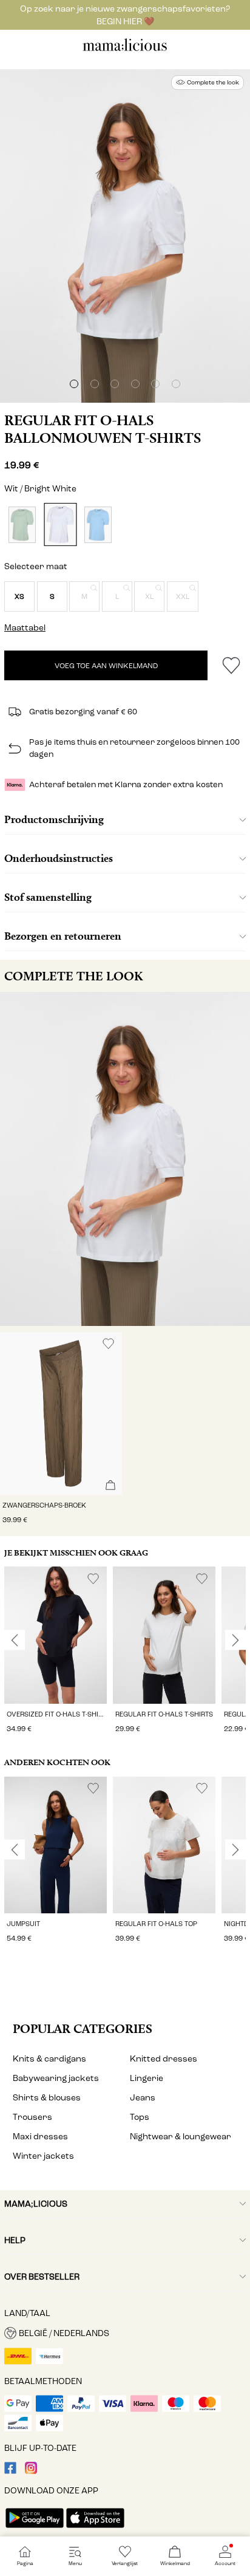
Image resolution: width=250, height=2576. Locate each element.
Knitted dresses (164, 2059)
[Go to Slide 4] (135, 384)
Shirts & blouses (47, 2098)
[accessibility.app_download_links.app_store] (95, 2529)
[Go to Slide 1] (74, 384)
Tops (140, 2117)
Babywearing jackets (56, 2078)
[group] (56, 1651)
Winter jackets (43, 2156)
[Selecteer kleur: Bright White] (60, 524)
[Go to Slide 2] (95, 384)
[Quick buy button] (110, 1486)
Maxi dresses (40, 2137)
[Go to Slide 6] (176, 384)
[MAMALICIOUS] (125, 50)
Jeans (143, 2098)
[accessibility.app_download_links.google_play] (35, 2529)
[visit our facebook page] (10, 2471)
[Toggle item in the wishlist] (231, 665)
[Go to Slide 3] (115, 384)
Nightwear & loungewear (181, 2137)
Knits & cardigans (49, 2059)
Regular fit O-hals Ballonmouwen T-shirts (103, 429)
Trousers (32, 2117)
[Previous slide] (15, 1640)
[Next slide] (235, 1640)
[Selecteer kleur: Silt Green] (22, 524)
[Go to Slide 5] (155, 384)
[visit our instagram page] (31, 2471)
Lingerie (147, 2078)
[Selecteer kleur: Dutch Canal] (98, 524)
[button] (19, 596)
